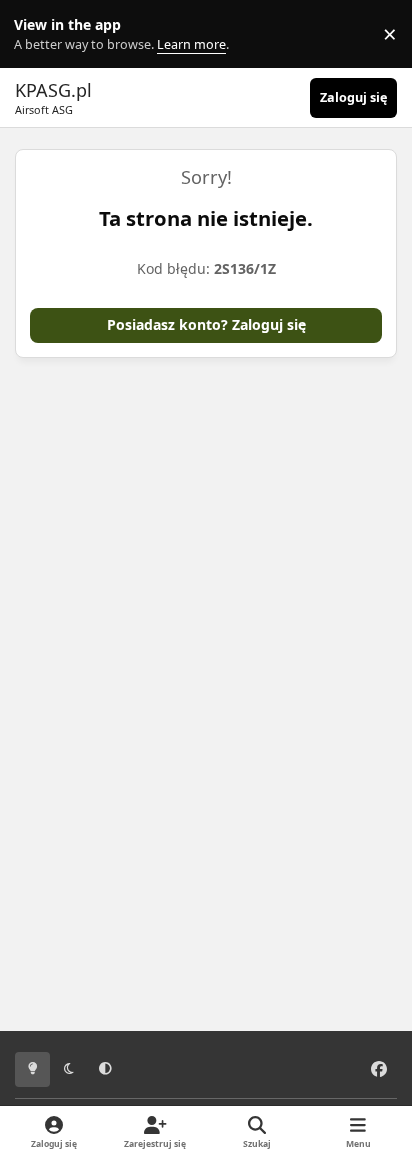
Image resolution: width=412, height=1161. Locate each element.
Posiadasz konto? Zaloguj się (206, 324)
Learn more (38, 34)
